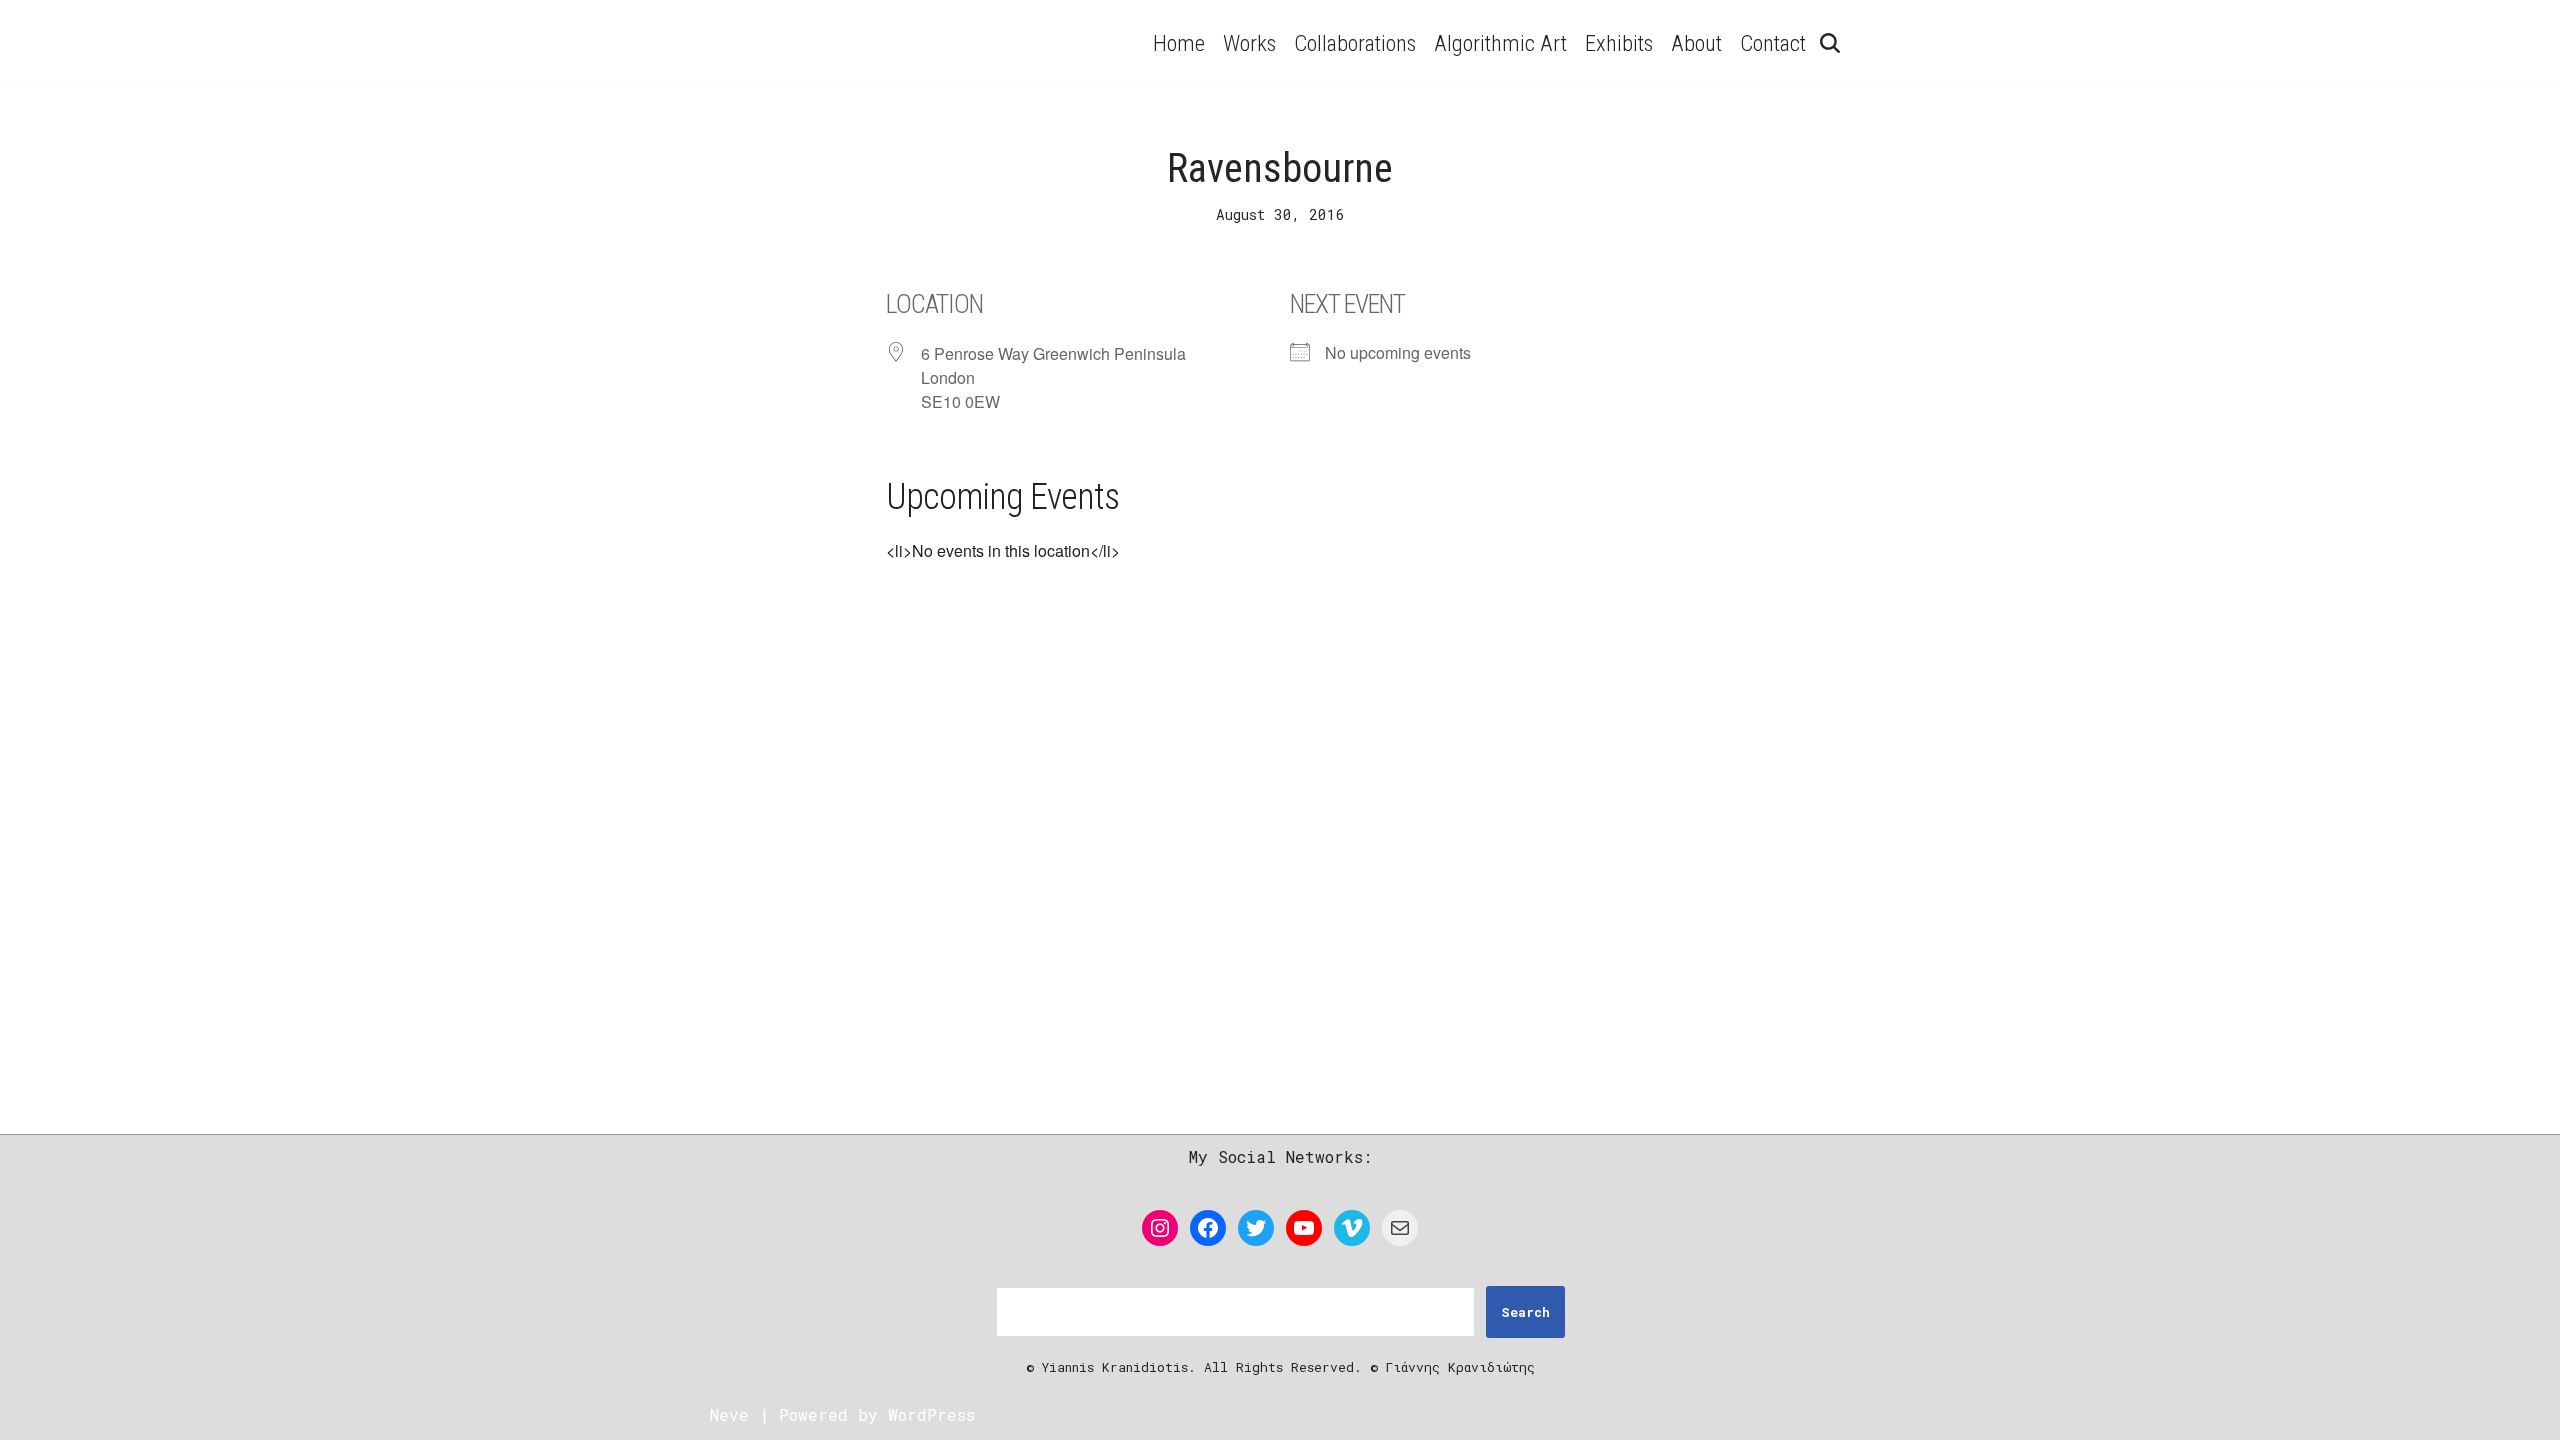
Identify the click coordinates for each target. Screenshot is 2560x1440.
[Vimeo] (1352, 1228)
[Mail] (1400, 1228)
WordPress (931, 1414)
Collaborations (1355, 43)
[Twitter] (1256, 1228)
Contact (1773, 43)
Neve (729, 1414)
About (1696, 43)
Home (1179, 43)
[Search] (1830, 43)
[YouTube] (1304, 1228)
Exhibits (1619, 43)
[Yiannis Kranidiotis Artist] (885, 43)
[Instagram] (1160, 1228)
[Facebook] (1208, 1228)
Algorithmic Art (1500, 43)
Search (1525, 1312)
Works (1249, 43)
